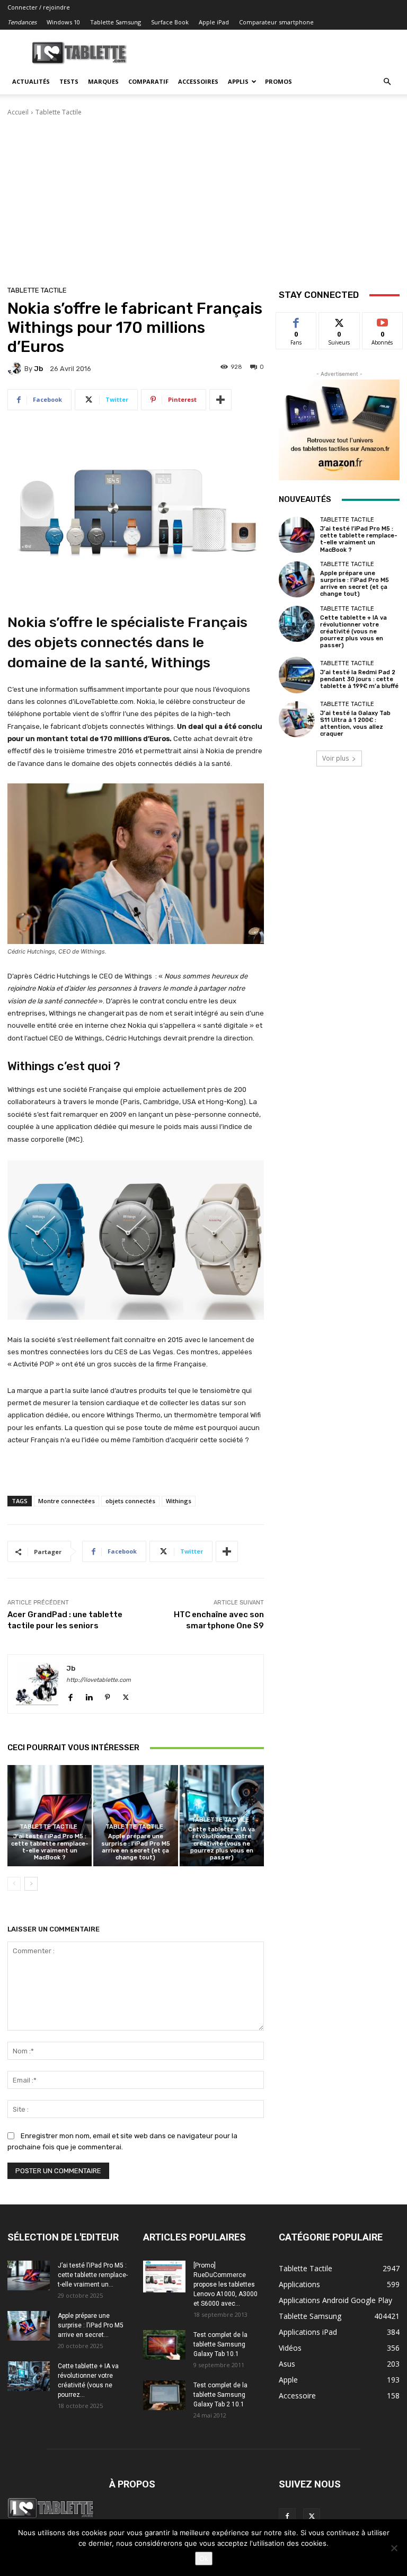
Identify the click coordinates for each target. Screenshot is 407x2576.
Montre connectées (67, 1501)
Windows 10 (63, 22)
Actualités (31, 81)
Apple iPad (214, 22)
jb (38, 369)
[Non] (394, 2548)
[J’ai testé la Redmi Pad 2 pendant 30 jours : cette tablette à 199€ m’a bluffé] (297, 675)
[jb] (16, 368)
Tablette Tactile (59, 112)
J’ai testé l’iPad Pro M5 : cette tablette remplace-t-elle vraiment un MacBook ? (50, 1847)
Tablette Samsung (116, 22)
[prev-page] (14, 1884)
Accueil (18, 112)
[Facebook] (70, 1695)
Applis (238, 81)
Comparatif (148, 81)
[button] (387, 82)
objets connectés (130, 1501)
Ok (204, 2559)
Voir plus (335, 758)
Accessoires (198, 81)
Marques (103, 81)
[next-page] (31, 1884)
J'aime (296, 320)
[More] (220, 400)
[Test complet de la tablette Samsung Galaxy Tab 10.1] (164, 2345)
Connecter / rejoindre (39, 7)
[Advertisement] (203, 197)
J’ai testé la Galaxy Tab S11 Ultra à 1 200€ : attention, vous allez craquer (355, 724)
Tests (69, 81)
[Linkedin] (89, 1695)
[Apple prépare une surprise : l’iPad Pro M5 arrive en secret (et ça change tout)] (135, 1816)
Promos (278, 81)
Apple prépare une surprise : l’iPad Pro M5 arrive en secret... (91, 2325)
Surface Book (170, 22)
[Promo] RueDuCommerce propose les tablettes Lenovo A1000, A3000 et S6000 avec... (225, 2284)
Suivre (339, 320)
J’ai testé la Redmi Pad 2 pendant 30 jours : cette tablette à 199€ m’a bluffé (359, 679)
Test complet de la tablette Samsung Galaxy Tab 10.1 (220, 2344)
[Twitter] (126, 1695)
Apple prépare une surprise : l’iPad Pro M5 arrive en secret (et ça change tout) (136, 1847)
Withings (179, 1501)
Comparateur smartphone (276, 22)
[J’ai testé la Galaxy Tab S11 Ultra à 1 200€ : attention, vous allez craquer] (297, 719)
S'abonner (383, 320)
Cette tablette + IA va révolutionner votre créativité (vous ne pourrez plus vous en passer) (222, 1843)
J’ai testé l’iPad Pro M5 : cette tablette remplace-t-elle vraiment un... (93, 2275)
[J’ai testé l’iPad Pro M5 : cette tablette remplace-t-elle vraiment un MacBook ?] (50, 1816)
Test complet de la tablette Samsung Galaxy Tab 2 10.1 (220, 2395)
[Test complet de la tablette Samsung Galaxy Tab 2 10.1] (164, 2395)
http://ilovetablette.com (99, 1680)
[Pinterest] (107, 1695)
